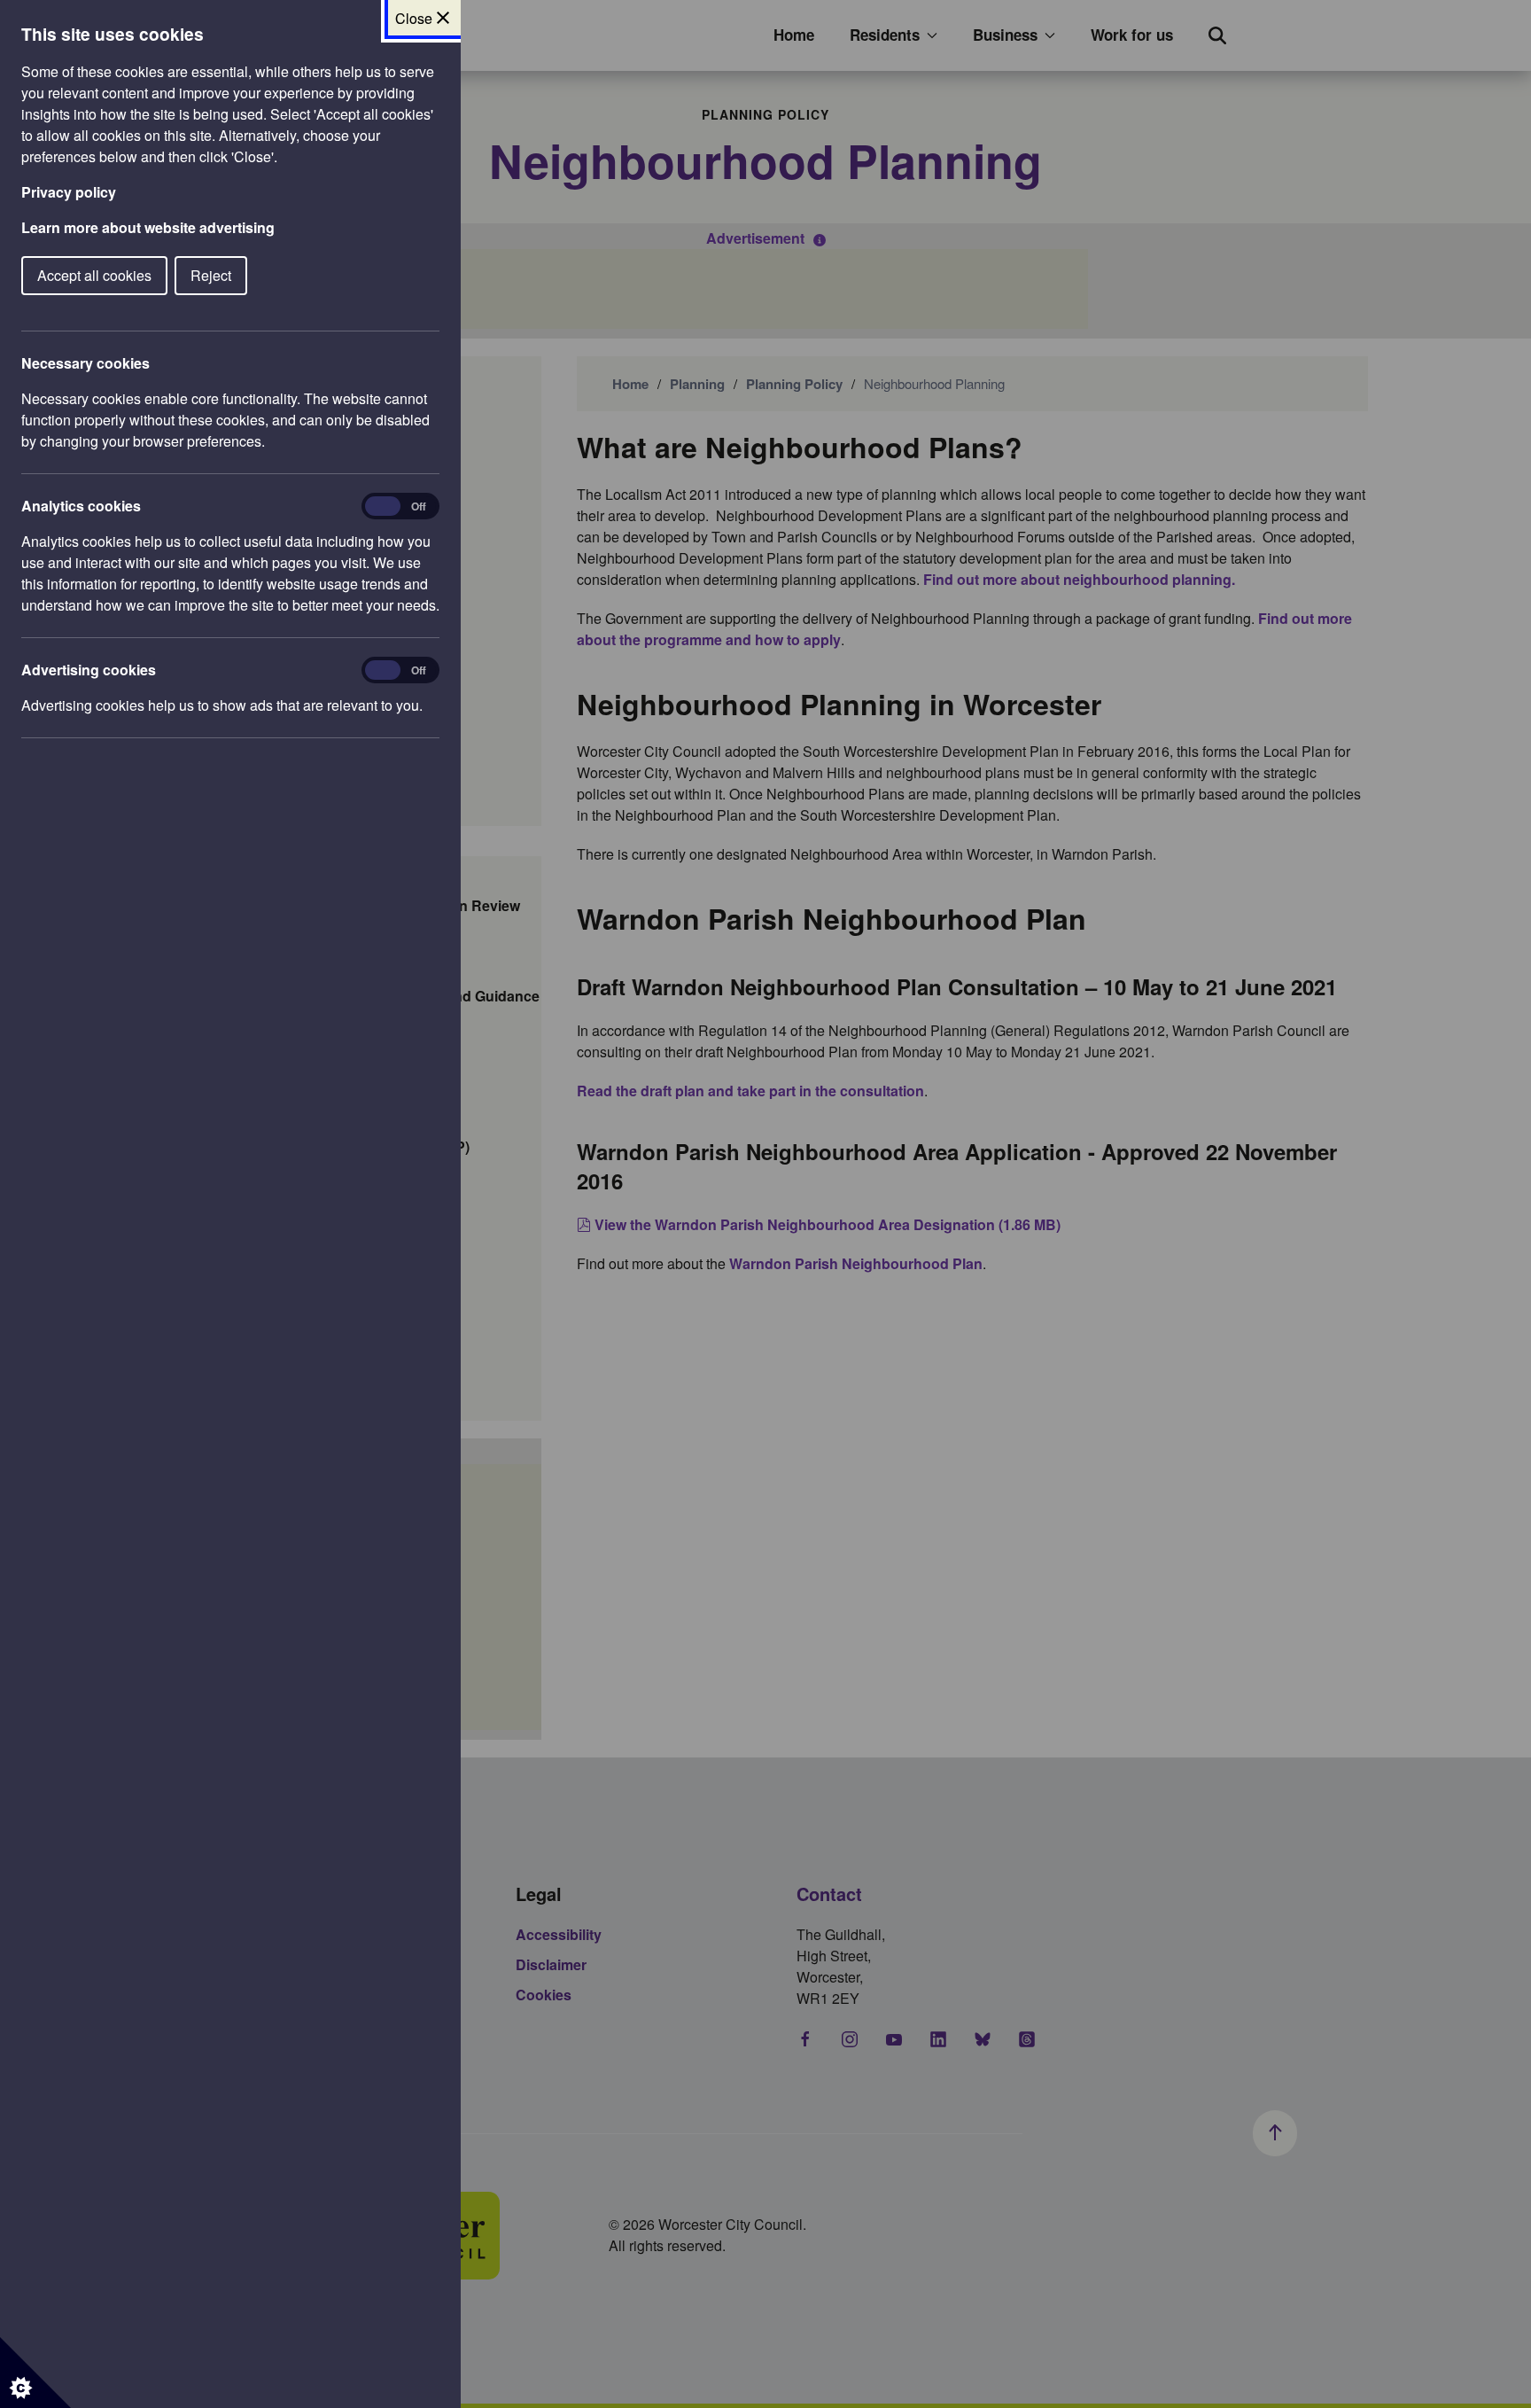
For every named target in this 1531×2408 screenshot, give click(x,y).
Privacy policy (69, 192)
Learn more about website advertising (148, 227)
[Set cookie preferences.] (35, 2373)
